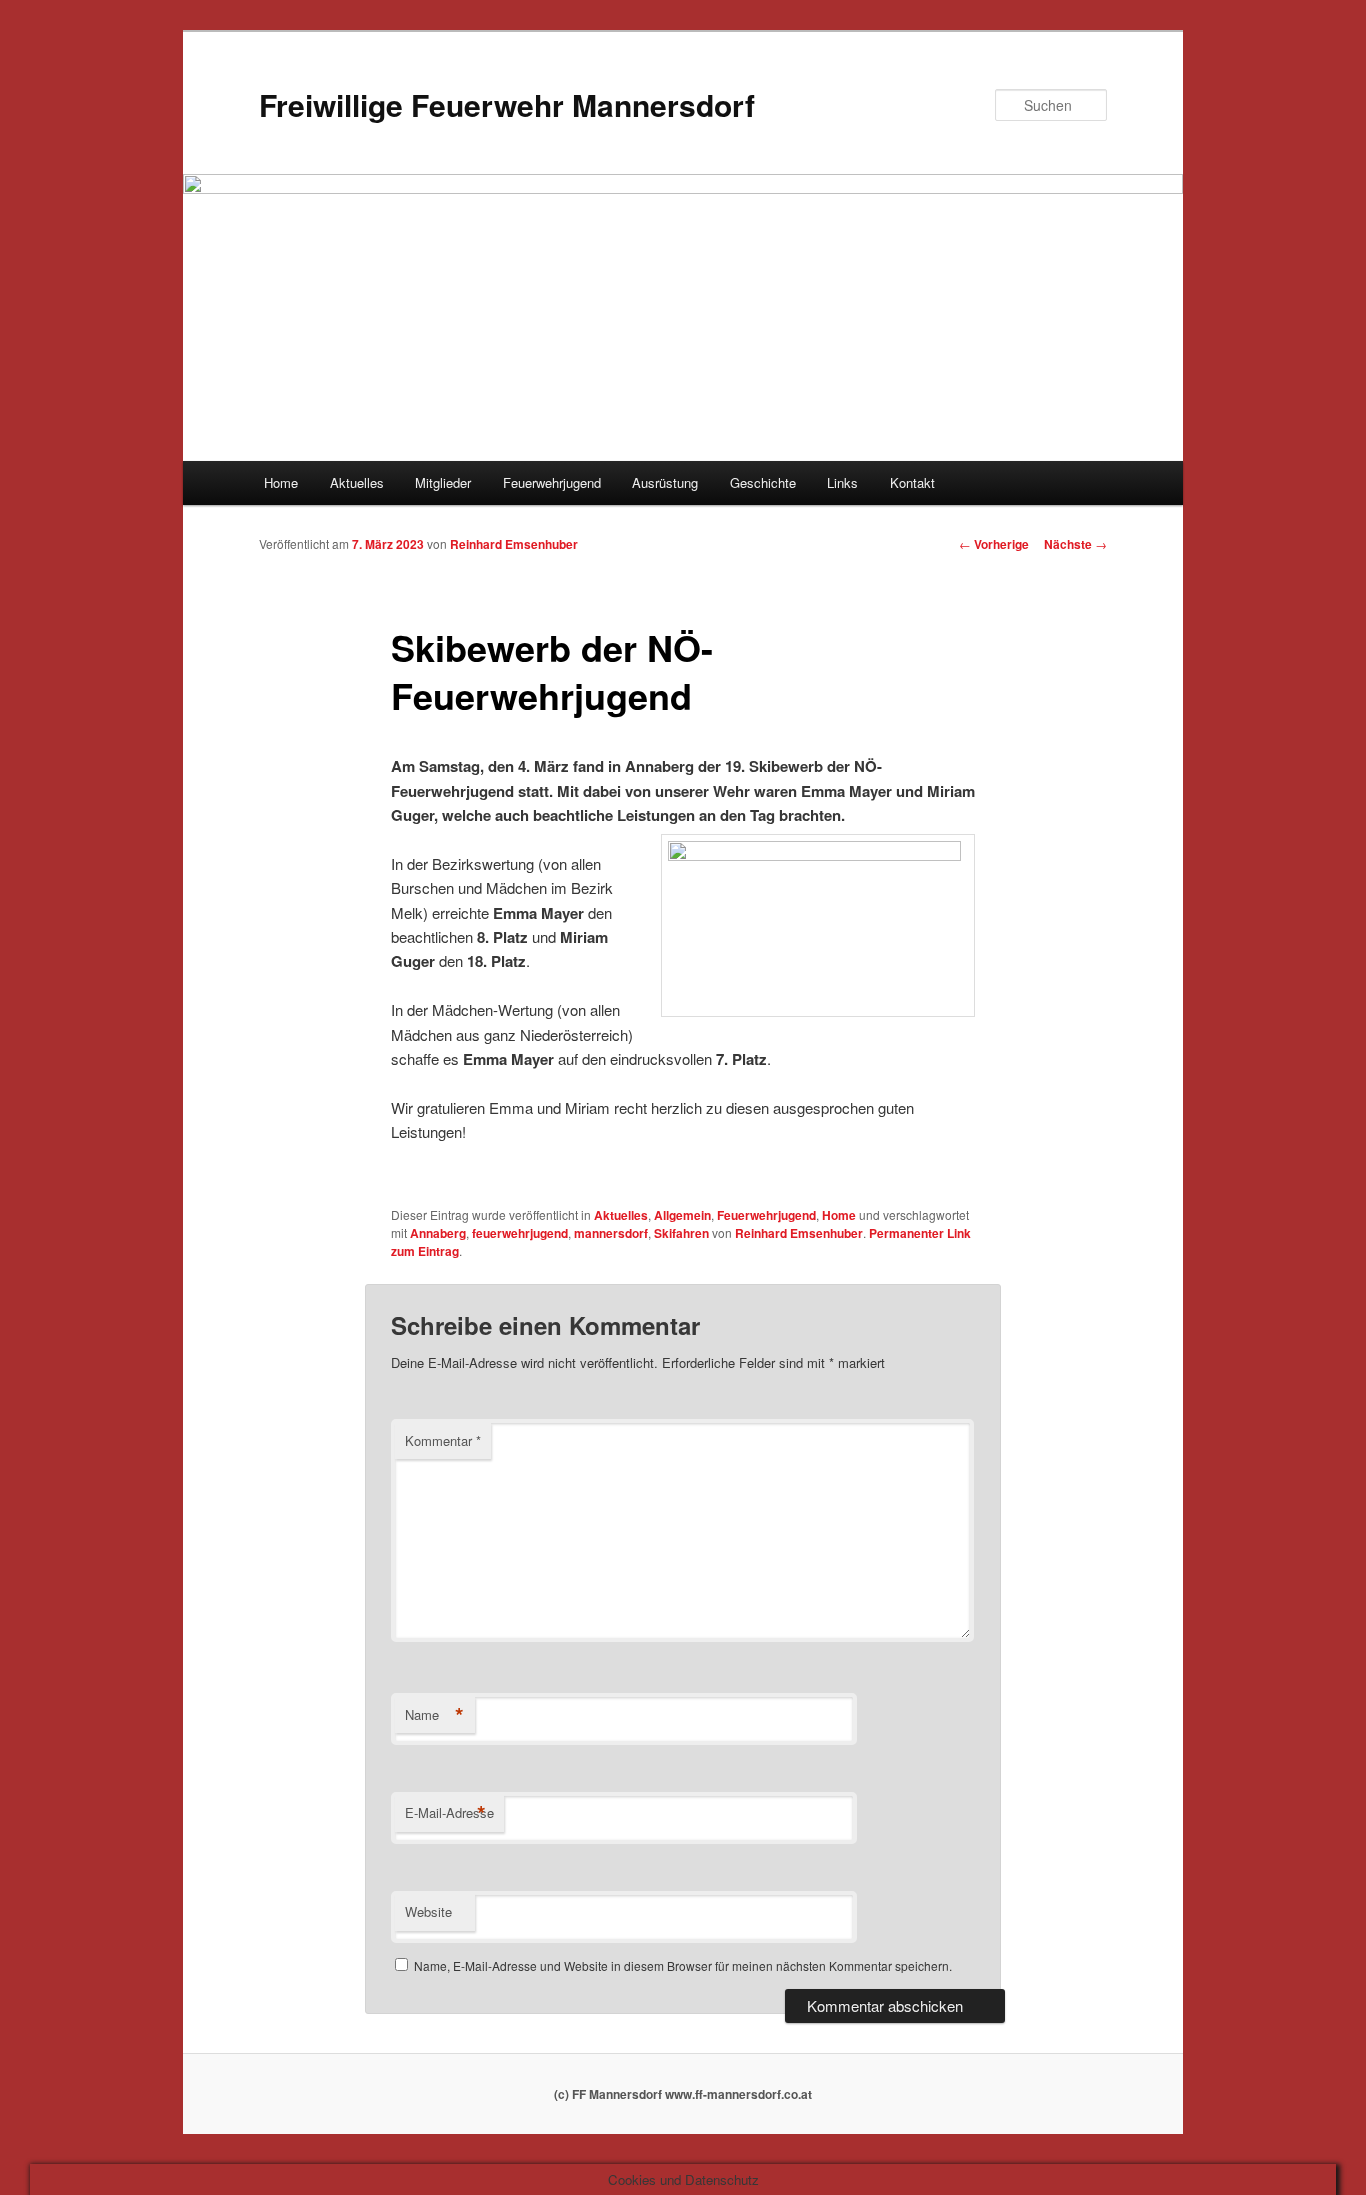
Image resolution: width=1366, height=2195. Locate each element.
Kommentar (443, 1440)
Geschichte (763, 482)
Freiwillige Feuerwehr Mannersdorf (507, 104)
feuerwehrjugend (520, 1233)
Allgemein (682, 1215)
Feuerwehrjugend (552, 482)
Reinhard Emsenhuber (514, 544)
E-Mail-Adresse (449, 1813)
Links (842, 482)
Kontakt (912, 482)
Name (434, 1715)
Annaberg (438, 1233)
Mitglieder (443, 482)
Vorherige (994, 544)
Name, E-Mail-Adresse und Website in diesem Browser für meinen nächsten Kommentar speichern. (683, 1965)
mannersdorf (611, 1233)
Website (428, 1911)
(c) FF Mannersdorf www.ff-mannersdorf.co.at (683, 2094)
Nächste (1075, 544)
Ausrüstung (665, 482)
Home (281, 482)
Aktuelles (357, 482)
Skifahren (681, 1233)
